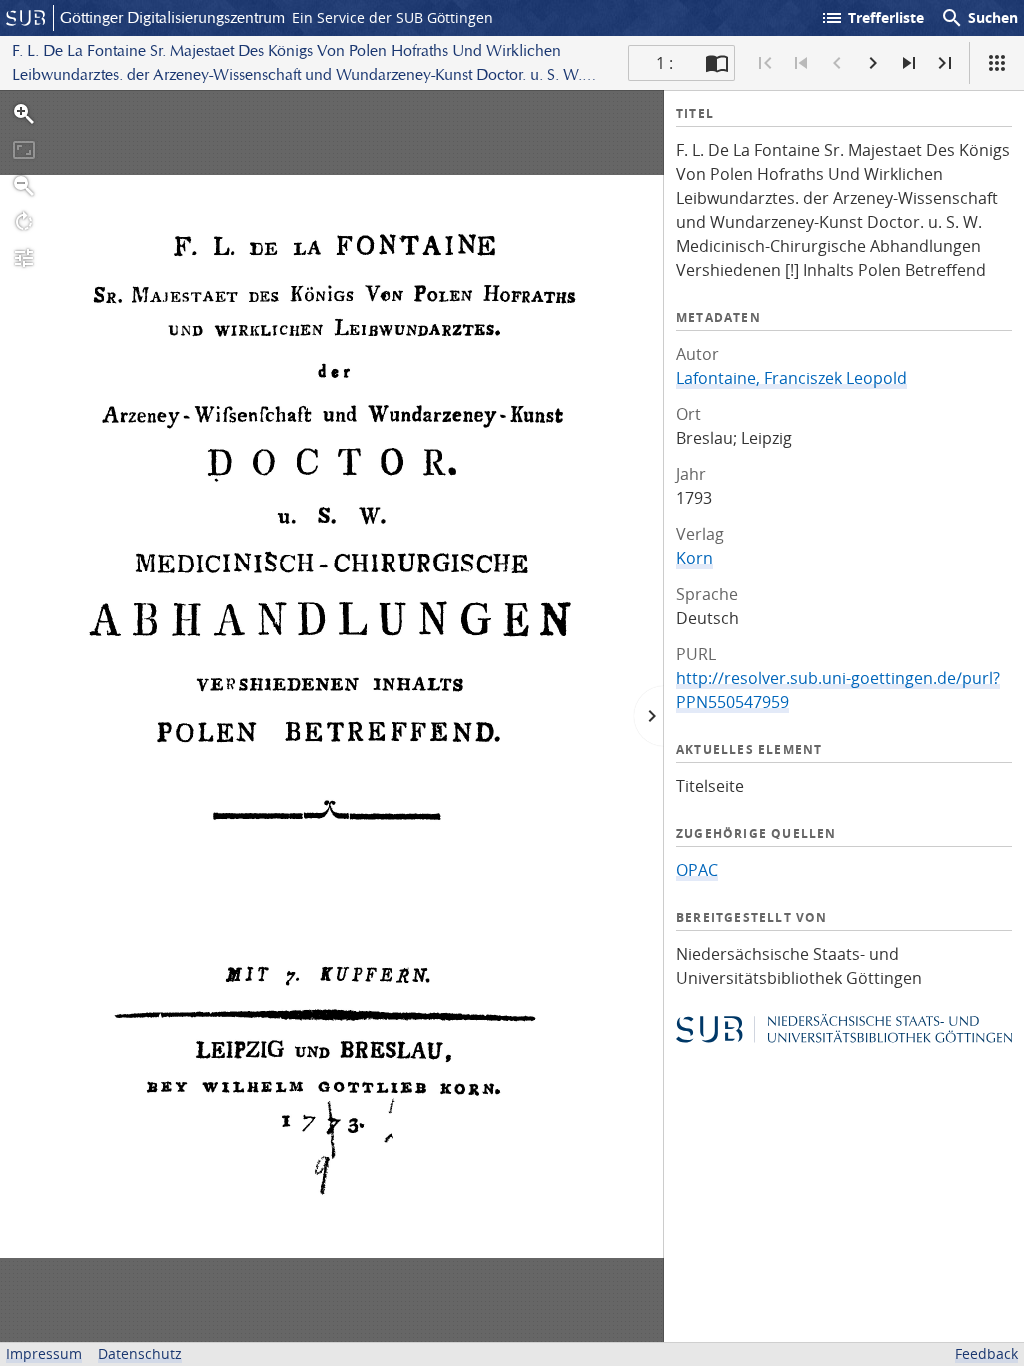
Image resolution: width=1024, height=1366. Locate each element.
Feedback (986, 1353)
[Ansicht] (997, 63)
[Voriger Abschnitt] (801, 63)
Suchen (979, 18)
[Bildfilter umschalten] (24, 258)
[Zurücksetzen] (24, 150)
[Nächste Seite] (873, 63)
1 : (664, 63)
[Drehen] (24, 222)
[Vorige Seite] (837, 63)
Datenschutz (140, 1353)
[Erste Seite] (765, 63)
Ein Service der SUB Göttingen (392, 17)
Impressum (44, 1353)
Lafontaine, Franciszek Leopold (791, 378)
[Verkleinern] (24, 186)
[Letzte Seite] (945, 63)
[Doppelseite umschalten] (717, 63)
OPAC (697, 870)
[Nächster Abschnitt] (909, 63)
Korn (694, 558)
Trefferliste (872, 18)
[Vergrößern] (24, 114)
